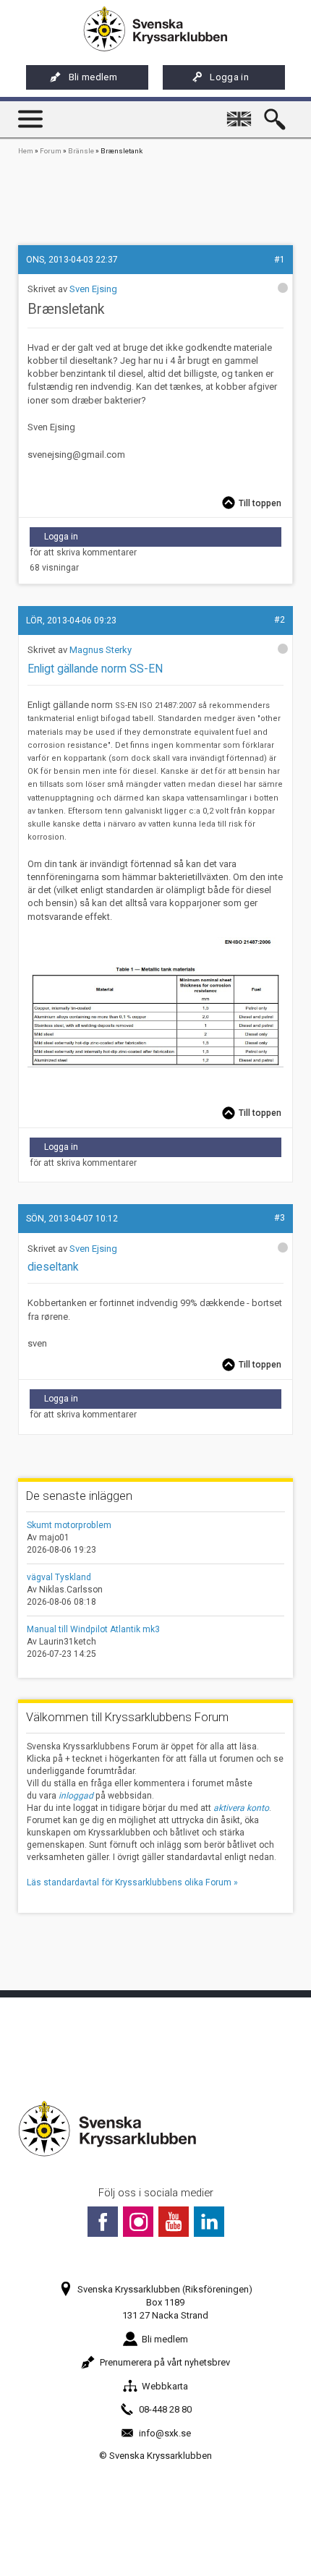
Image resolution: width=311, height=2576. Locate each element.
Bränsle (81, 151)
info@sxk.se (165, 2433)
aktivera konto (241, 1808)
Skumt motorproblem (69, 1525)
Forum (51, 151)
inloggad (76, 1796)
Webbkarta (165, 2386)
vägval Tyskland (59, 1577)
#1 (280, 260)
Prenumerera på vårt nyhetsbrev (165, 2362)
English (242, 112)
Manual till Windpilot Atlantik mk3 (93, 1629)
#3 (280, 1218)
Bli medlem (93, 77)
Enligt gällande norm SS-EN (95, 669)
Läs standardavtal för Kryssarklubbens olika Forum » (132, 1882)
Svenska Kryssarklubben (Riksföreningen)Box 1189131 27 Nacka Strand (165, 2302)
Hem (26, 151)
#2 (280, 620)
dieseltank (53, 1267)
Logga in (229, 77)
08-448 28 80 (165, 2409)
